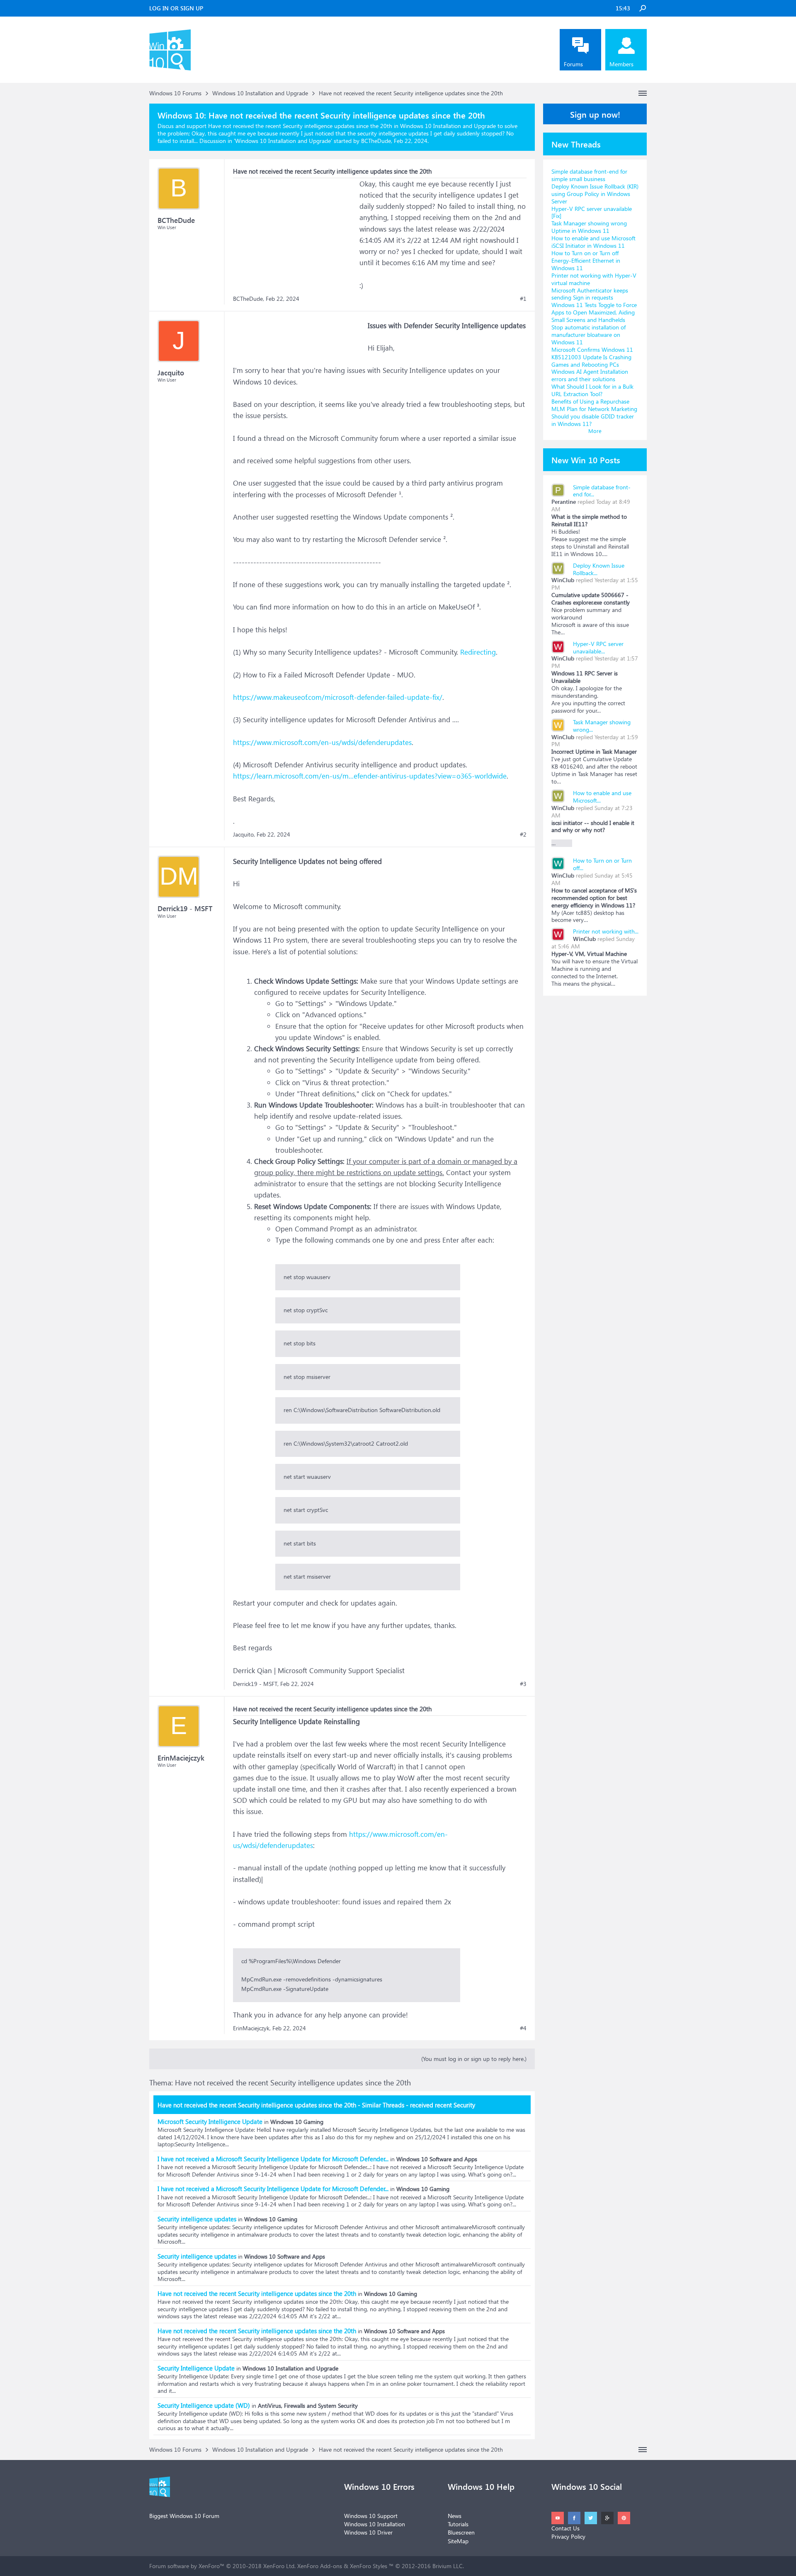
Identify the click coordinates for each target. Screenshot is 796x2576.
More (595, 431)
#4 (523, 2028)
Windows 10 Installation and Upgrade (283, 141)
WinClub (563, 580)
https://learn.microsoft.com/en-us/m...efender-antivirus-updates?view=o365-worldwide (370, 776)
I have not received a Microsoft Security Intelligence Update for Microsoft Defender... (273, 2159)
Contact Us (565, 2528)
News (455, 2516)
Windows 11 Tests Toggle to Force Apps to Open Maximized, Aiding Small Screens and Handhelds (594, 312)
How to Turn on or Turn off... (602, 864)
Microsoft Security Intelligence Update (210, 2121)
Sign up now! (595, 114)
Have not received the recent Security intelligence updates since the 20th (257, 2293)
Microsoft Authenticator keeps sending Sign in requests (590, 294)
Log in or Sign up (176, 8)
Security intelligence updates (197, 2219)
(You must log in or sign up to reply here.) (474, 2059)
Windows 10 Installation (375, 2524)
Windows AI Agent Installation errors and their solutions (590, 375)
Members (621, 64)
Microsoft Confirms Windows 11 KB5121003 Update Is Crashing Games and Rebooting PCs (592, 357)
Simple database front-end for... (602, 491)
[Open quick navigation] (643, 93)
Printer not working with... (606, 931)
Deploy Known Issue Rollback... (599, 569)
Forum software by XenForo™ (222, 2566)
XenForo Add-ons (320, 2566)
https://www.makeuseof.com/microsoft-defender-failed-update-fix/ (338, 697)
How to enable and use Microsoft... (602, 797)
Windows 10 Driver (368, 2532)
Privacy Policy (568, 2536)
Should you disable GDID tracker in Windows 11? (593, 420)
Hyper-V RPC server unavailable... (598, 647)
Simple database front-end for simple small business (589, 175)
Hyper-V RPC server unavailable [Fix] (592, 212)
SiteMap (458, 2541)
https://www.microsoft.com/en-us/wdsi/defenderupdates (322, 742)
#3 (523, 1684)
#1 (523, 299)
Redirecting (478, 652)
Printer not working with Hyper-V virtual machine (594, 279)
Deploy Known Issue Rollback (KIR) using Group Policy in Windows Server (595, 194)
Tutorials (458, 2524)
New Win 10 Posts (586, 460)
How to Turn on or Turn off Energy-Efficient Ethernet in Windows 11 (586, 260)
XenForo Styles (369, 2566)
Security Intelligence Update (196, 2368)
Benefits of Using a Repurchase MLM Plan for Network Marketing (594, 405)
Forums (573, 64)
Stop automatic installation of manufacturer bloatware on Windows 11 (589, 335)
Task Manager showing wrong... (602, 726)
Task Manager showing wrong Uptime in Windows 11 (589, 227)
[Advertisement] (295, 230)
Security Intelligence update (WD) (204, 2405)
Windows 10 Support (371, 2516)
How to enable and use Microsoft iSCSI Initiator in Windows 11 (593, 242)
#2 (523, 834)
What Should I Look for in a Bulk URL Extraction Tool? (592, 390)
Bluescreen (461, 2532)
